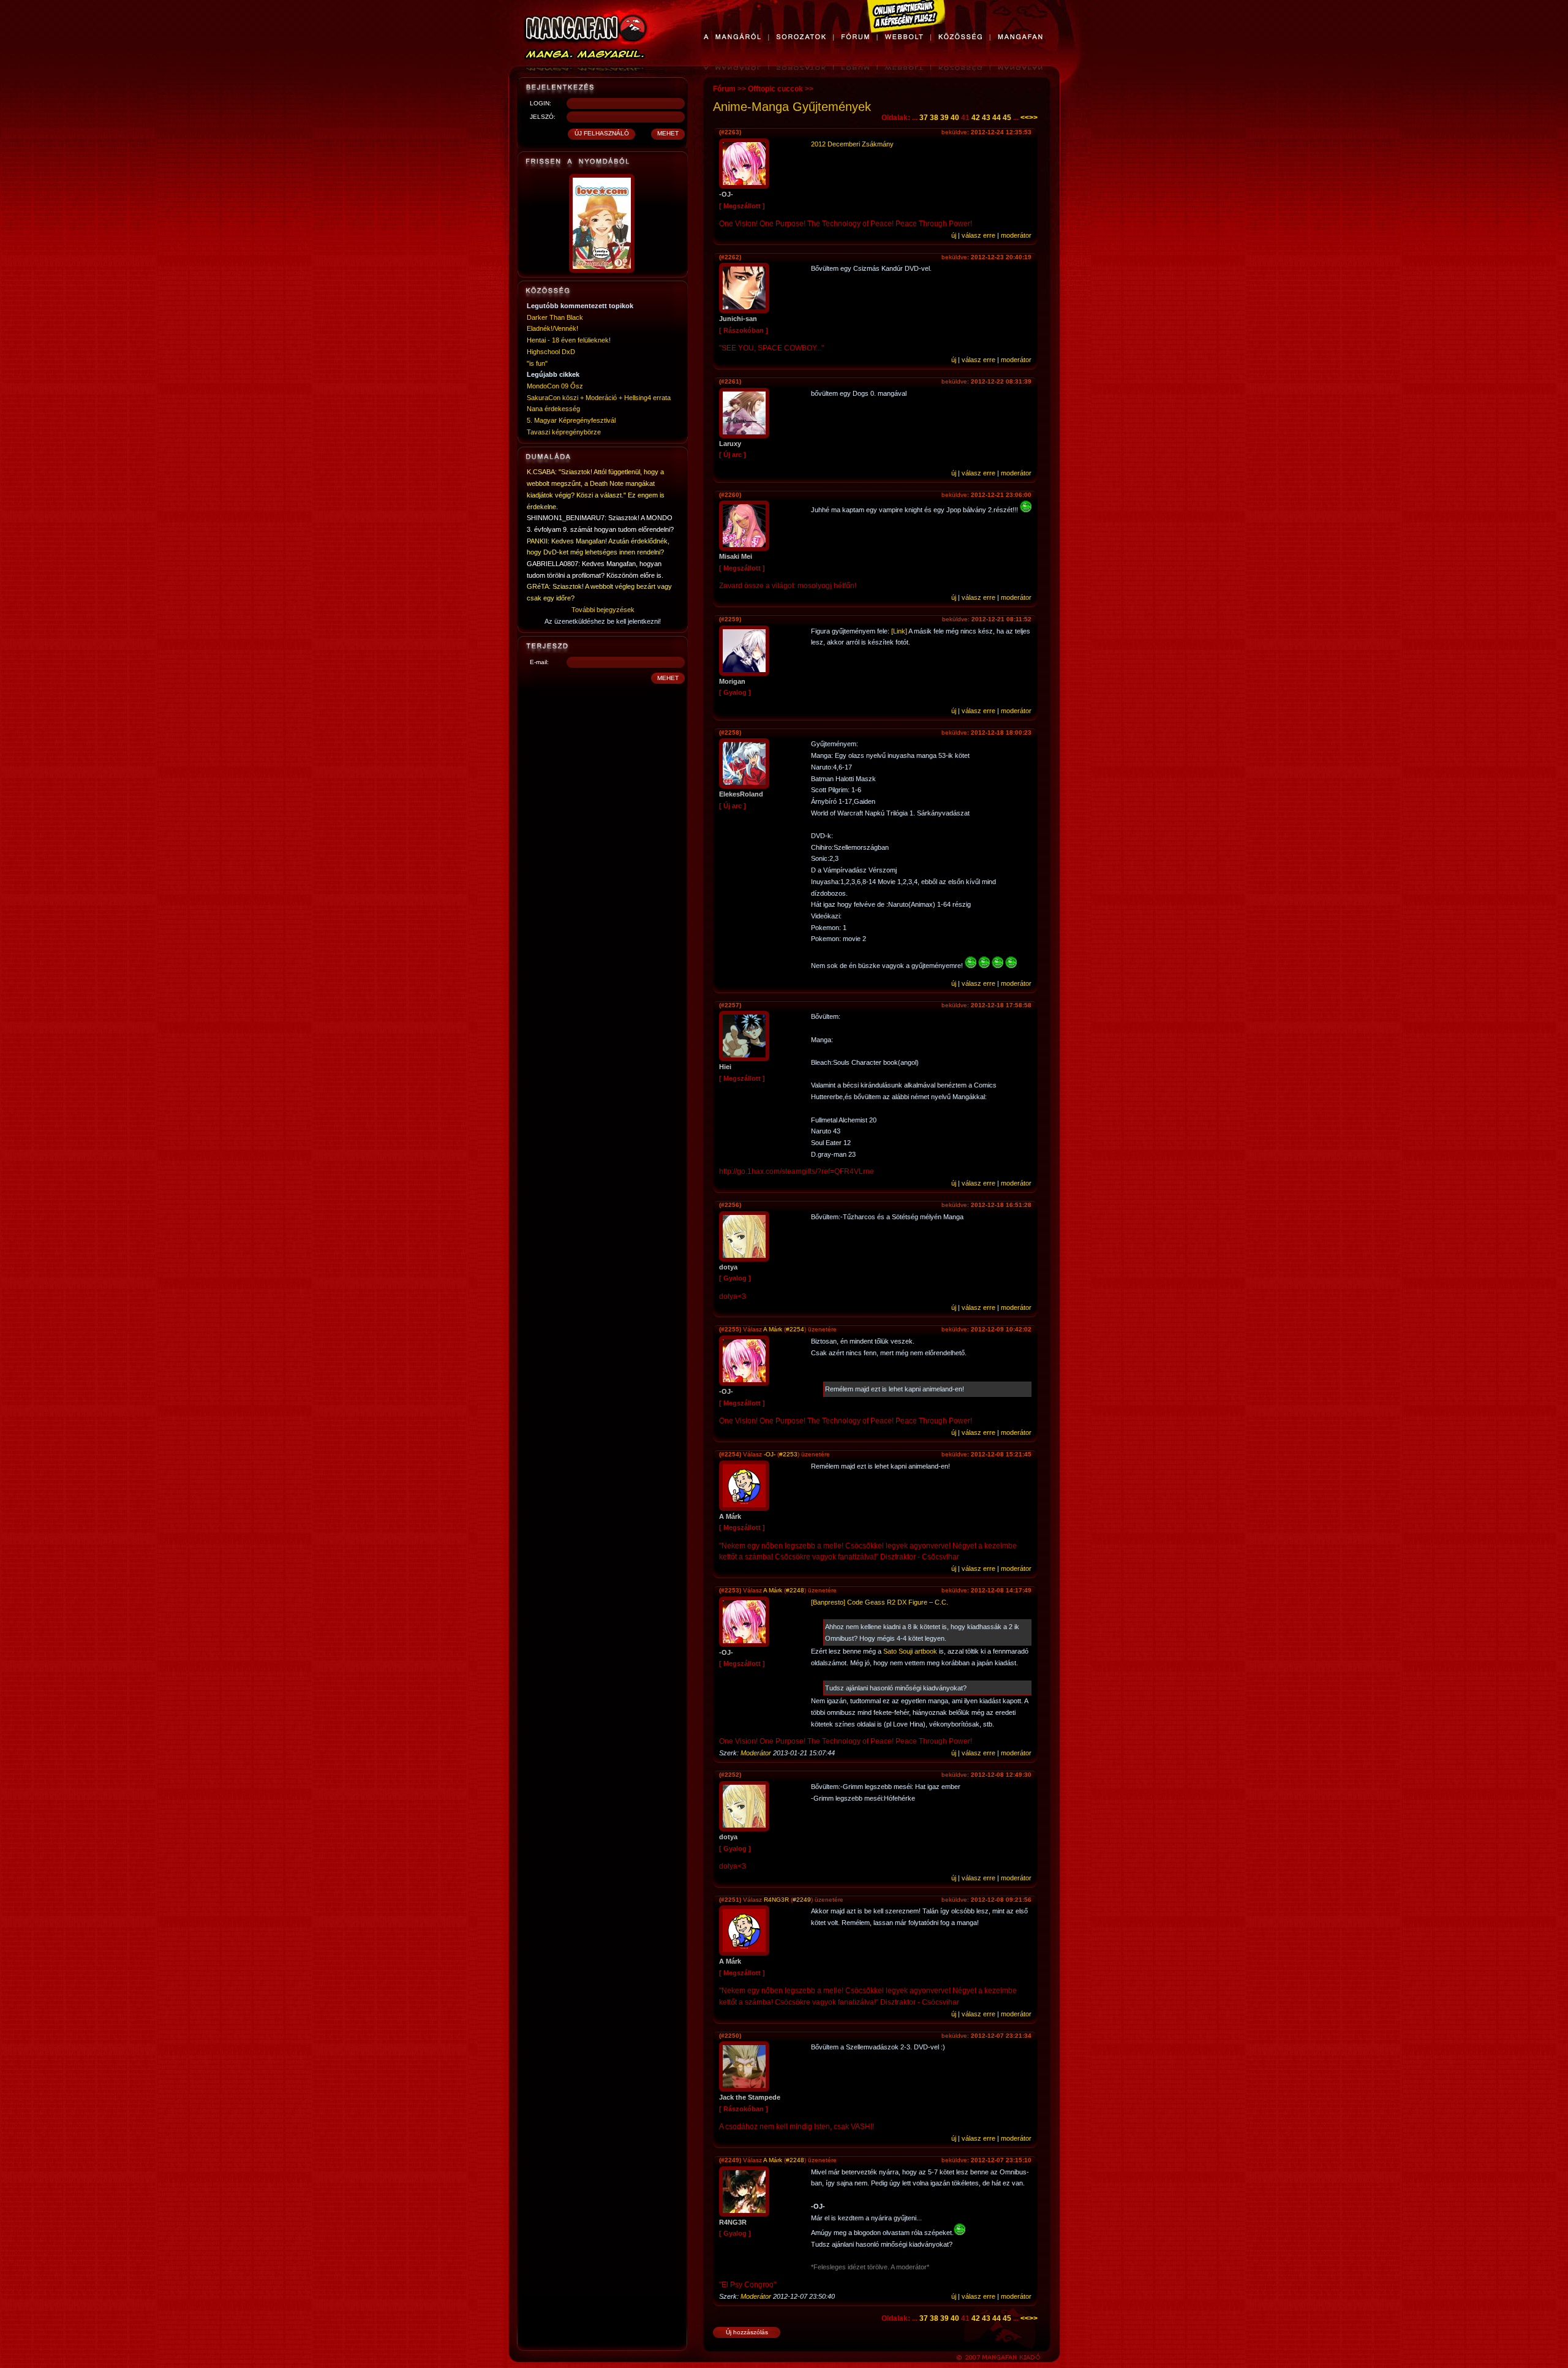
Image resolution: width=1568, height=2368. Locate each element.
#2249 (802, 1900)
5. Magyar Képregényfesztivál (571, 420)
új (954, 235)
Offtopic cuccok (775, 89)
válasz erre (978, 235)
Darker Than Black (555, 317)
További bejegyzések (603, 610)
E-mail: (539, 662)
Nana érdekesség (553, 409)
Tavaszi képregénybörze (564, 432)
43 (986, 118)
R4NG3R (776, 1900)
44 (997, 118)
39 (944, 118)
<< (1025, 118)
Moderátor (756, 1753)
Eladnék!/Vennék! (552, 328)
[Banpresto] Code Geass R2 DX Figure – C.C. (880, 1602)
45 (1007, 118)
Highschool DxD (551, 352)
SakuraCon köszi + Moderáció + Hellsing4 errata (599, 398)
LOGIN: (541, 103)
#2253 (788, 1454)
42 (976, 118)
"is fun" (537, 363)
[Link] (899, 631)
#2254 (795, 1329)
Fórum (724, 89)
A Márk (773, 1329)
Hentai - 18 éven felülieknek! (569, 340)
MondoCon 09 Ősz (555, 386)
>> (1033, 118)
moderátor (1016, 235)
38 (934, 118)
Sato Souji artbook (910, 1651)
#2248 (795, 1590)
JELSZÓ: (543, 117)
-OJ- (770, 1454)
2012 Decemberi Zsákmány (852, 144)
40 (955, 118)
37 (924, 118)
